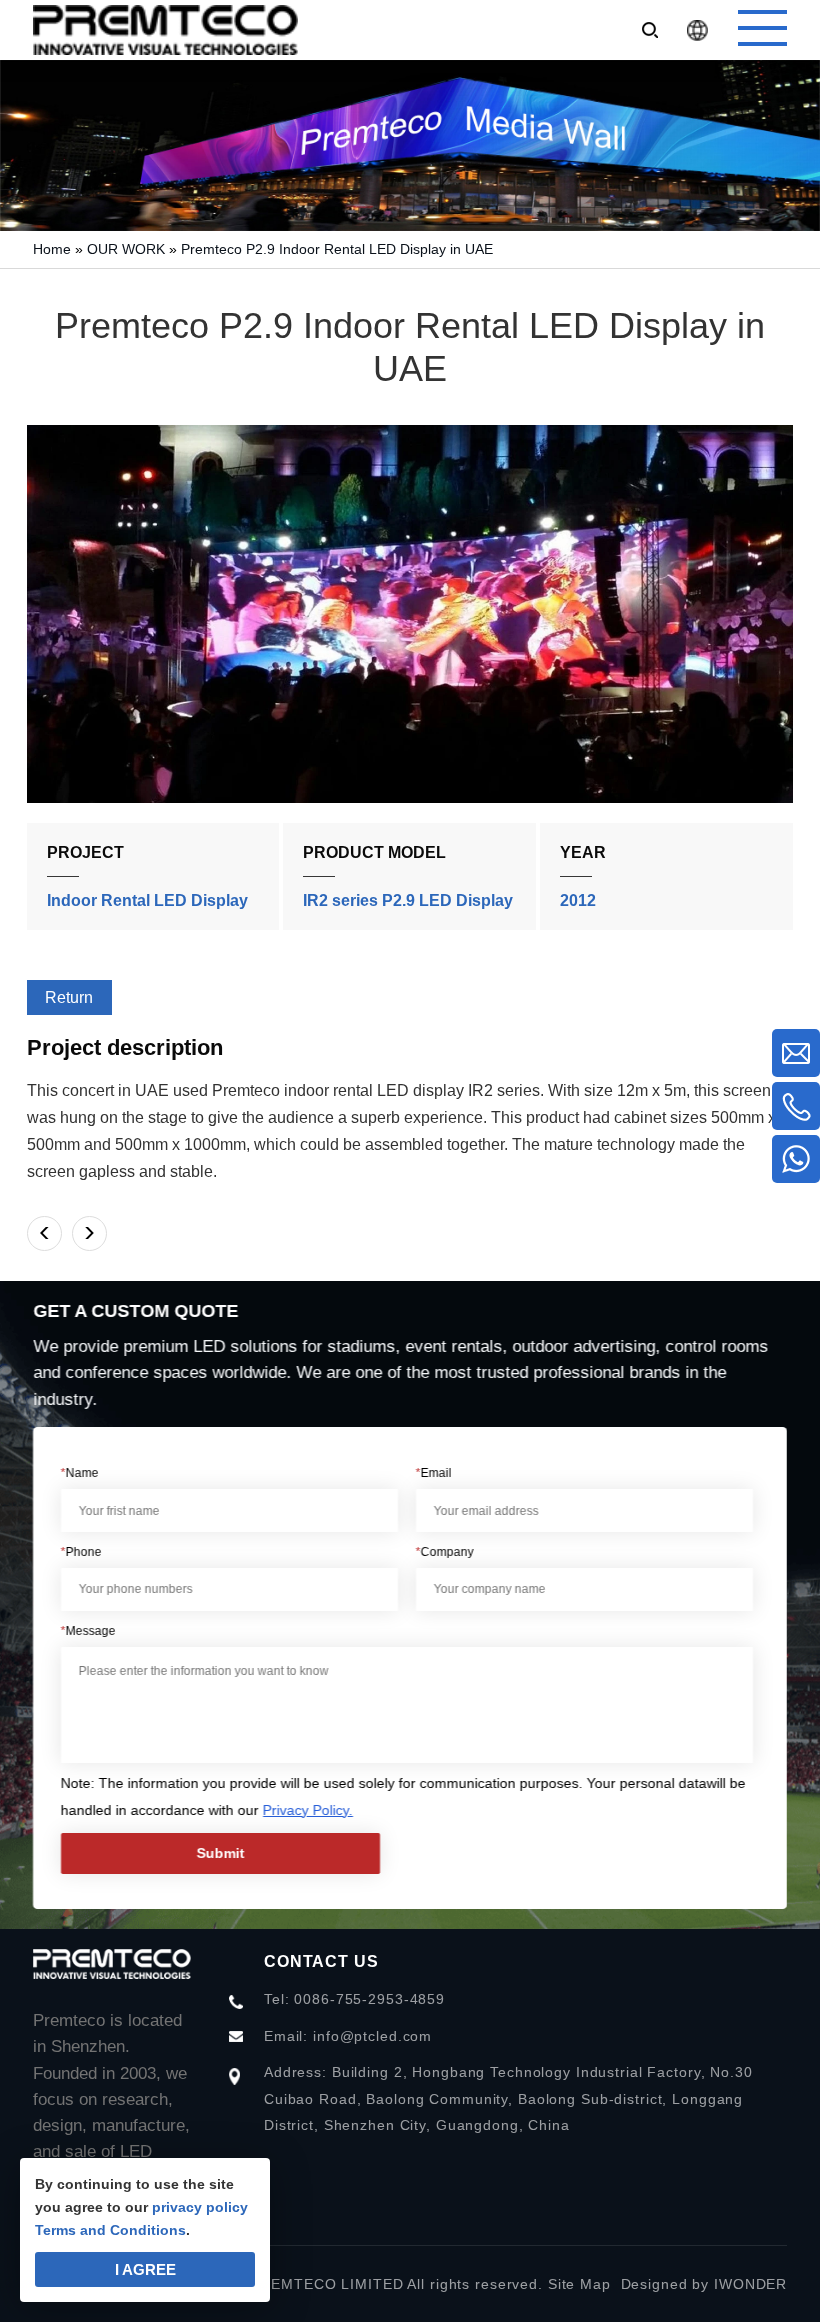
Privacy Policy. (308, 1810)
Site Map (579, 2284)
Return (69, 997)
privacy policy (200, 2207)
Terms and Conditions (110, 2230)
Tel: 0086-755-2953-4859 (354, 1999)
